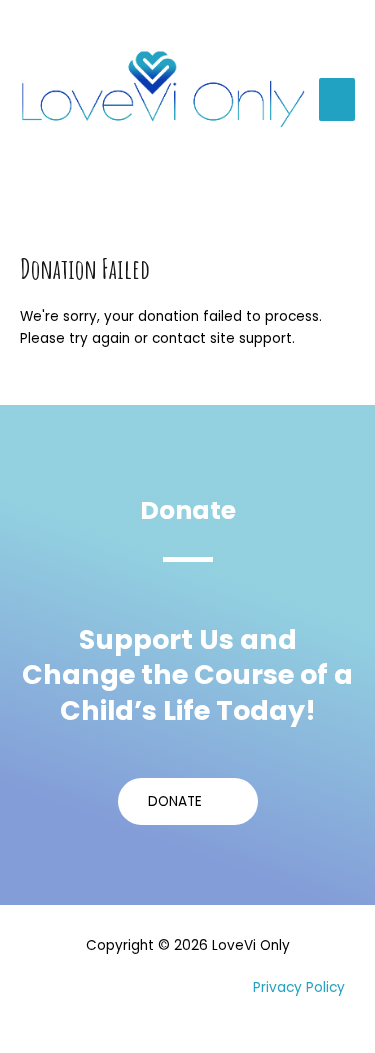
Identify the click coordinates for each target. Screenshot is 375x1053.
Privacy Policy (299, 987)
